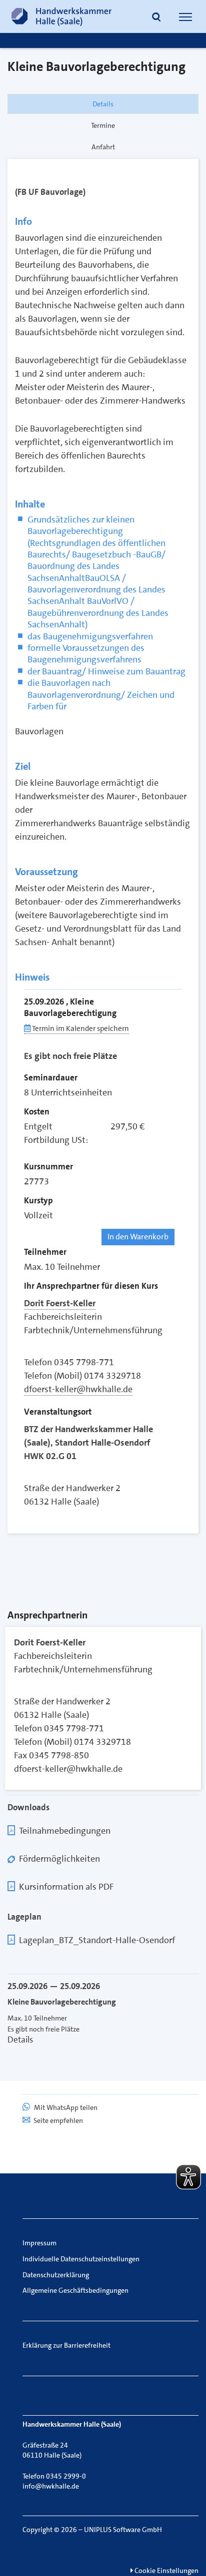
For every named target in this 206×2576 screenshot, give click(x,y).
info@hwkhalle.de (51, 2486)
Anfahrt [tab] (103, 147)
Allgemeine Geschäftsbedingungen (75, 2290)
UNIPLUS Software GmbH (123, 2530)
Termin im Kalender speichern (80, 1029)
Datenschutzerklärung (56, 2275)
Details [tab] (103, 104)
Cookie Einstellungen (166, 2571)
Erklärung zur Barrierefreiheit (66, 2345)
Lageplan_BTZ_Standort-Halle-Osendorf (97, 1940)
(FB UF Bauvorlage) (50, 192)
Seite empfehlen (58, 2120)
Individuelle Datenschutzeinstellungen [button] (81, 2259)
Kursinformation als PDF (66, 1887)
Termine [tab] (103, 125)
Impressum (39, 2243)
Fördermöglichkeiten (59, 1859)
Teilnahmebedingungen (65, 1831)
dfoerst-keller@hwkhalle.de (78, 1389)
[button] (156, 18)
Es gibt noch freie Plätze (70, 1056)
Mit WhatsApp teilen (65, 2107)
